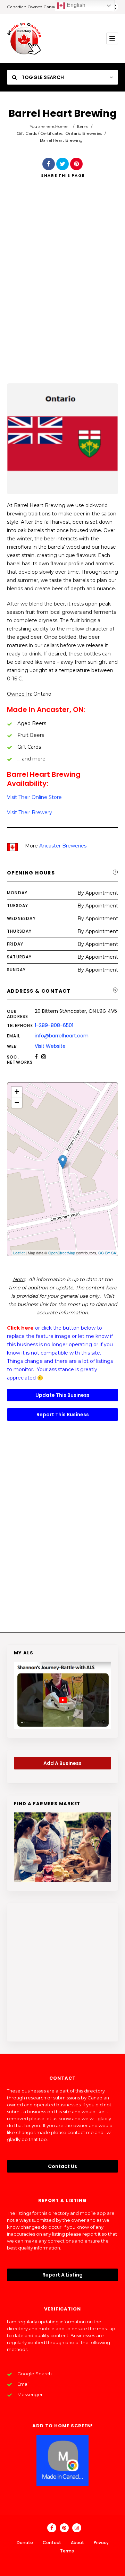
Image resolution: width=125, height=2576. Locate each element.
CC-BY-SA (107, 1253)
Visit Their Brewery (30, 812)
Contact (52, 2543)
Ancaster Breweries (63, 846)
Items (83, 126)
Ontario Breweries (84, 133)
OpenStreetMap (62, 1253)
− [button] (17, 1102)
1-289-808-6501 (54, 1025)
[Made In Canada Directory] (24, 38)
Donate (25, 2543)
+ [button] (17, 1092)
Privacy (101, 2543)
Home (61, 126)
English (75, 5)
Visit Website (50, 1046)
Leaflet (19, 1253)
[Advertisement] (62, 290)
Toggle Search (42, 77)
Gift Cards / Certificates (40, 133)
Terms (67, 2551)
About (77, 2543)
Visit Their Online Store (34, 797)
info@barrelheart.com (62, 1036)
